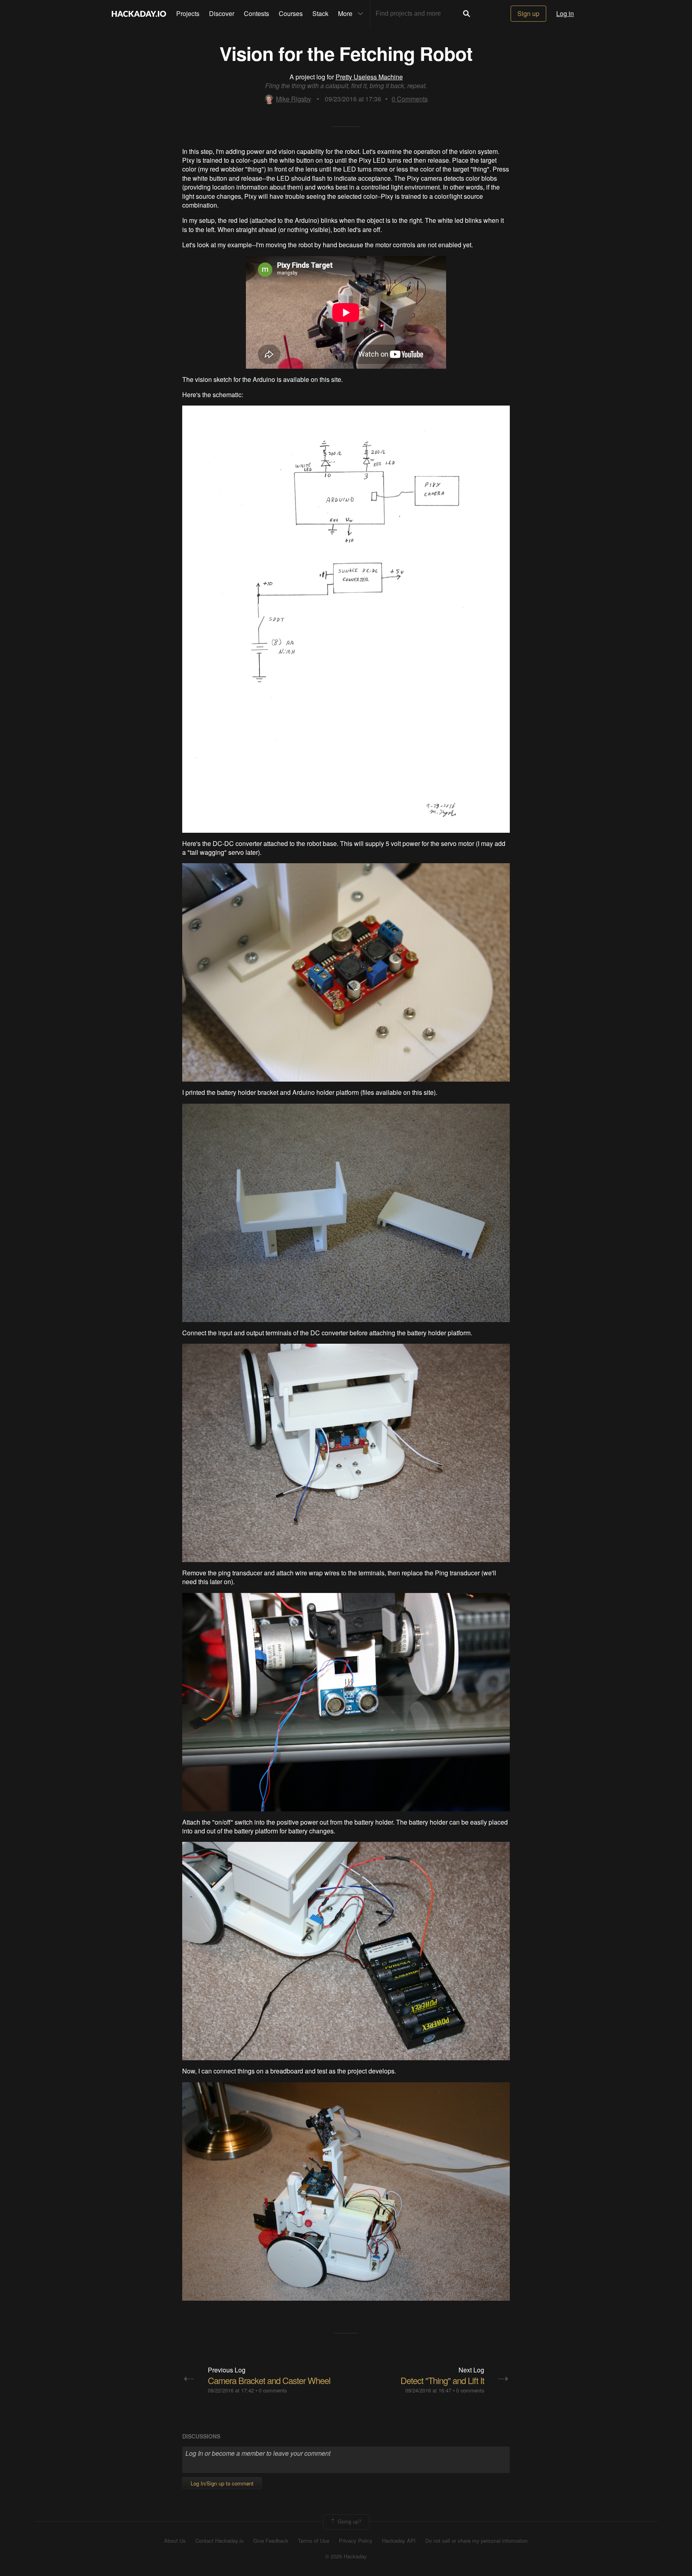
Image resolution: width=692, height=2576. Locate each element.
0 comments (273, 2390)
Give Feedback (271, 2541)
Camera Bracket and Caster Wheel (269, 2380)
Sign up (528, 13)
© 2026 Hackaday (346, 2556)
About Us (175, 2541)
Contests (256, 13)
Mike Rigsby (294, 99)
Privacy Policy (356, 2541)
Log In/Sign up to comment (222, 2483)
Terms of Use (314, 2541)
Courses (291, 13)
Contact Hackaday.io (219, 2541)
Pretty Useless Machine (369, 77)
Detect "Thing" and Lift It (442, 2380)
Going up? (349, 2521)
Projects (188, 13)
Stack (320, 13)
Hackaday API (399, 2541)
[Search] (467, 14)
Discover (222, 13)
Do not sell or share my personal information (477, 2541)
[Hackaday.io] (139, 14)
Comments (410, 99)
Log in (565, 13)
